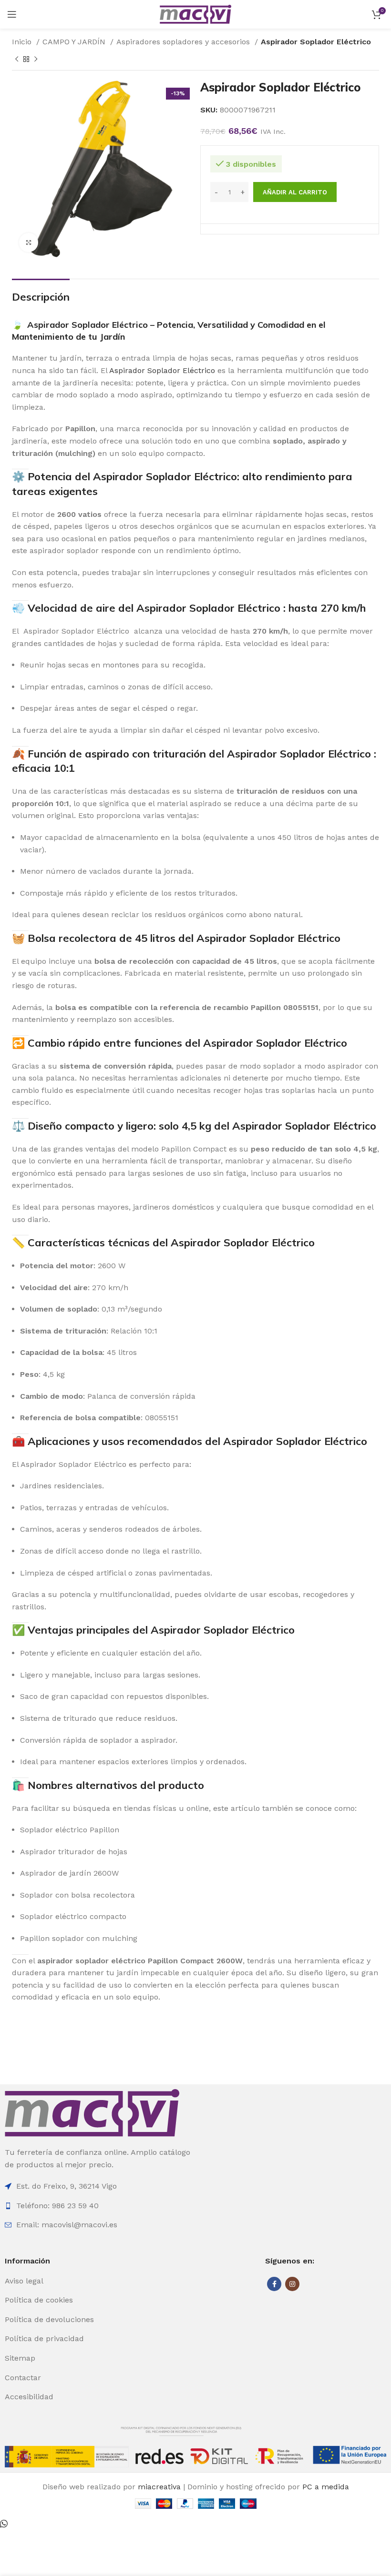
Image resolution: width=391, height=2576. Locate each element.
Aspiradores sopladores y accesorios (184, 42)
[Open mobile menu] (12, 14)
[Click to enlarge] (29, 242)
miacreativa (159, 2487)
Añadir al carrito (295, 192)
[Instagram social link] (292, 2284)
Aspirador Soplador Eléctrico (87, 325)
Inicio (23, 42)
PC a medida (326, 2487)
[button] (4, 2524)
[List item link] (65, 2281)
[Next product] (36, 59)
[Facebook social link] (274, 2284)
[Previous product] (17, 59)
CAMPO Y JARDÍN (75, 42)
